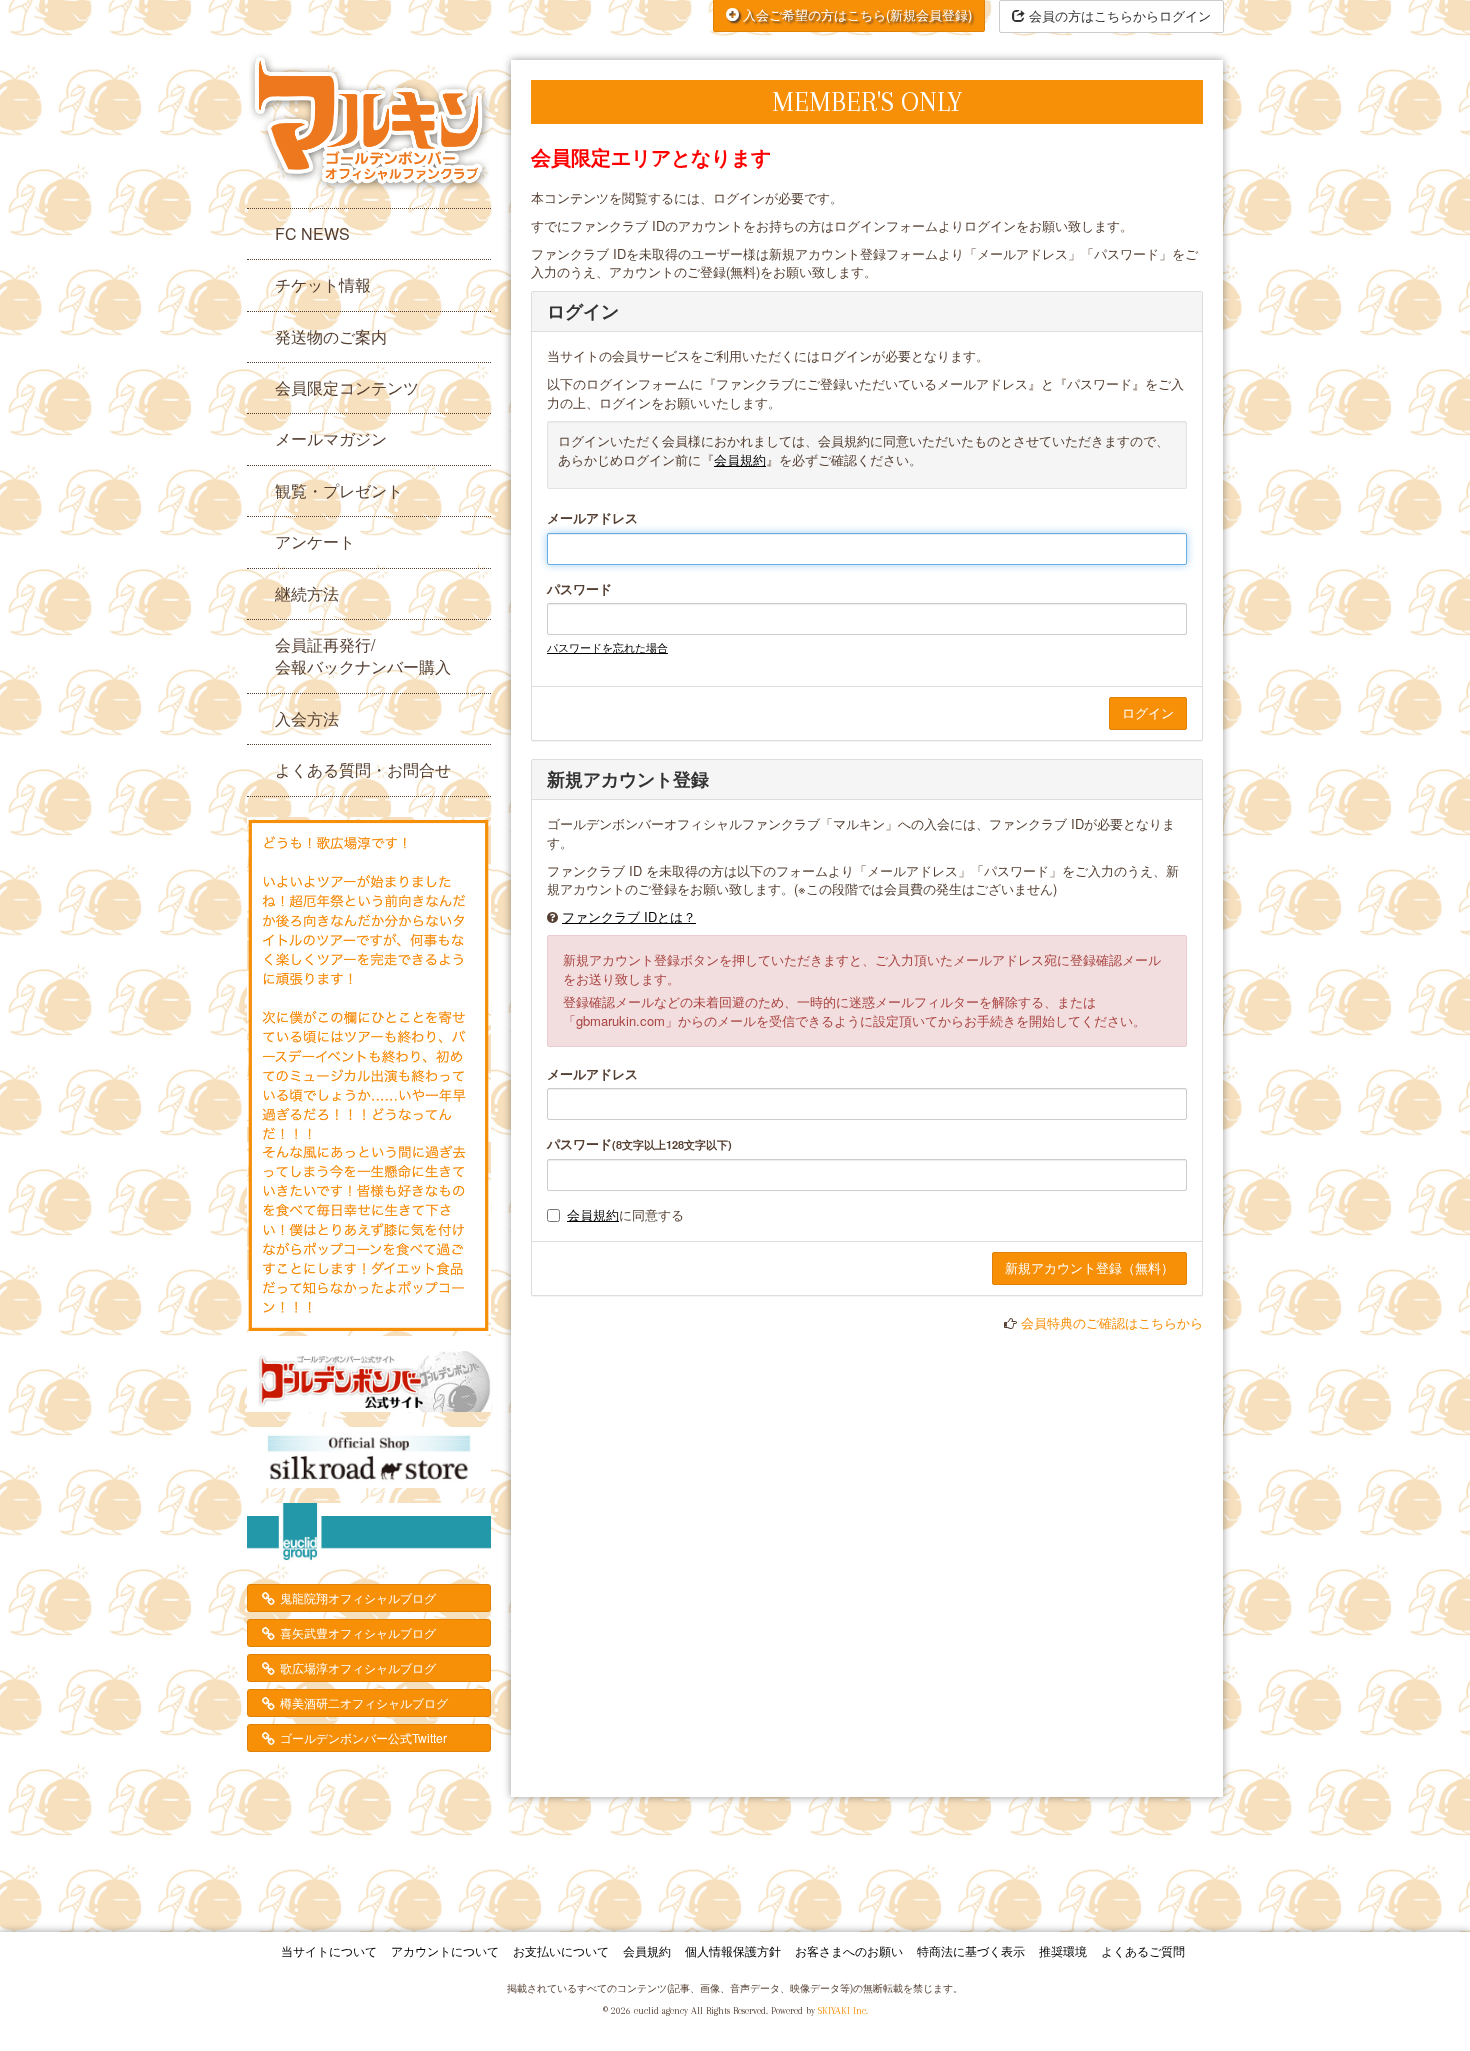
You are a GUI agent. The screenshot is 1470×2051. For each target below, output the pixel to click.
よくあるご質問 (1143, 1950)
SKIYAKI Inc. (843, 2010)
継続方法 (307, 593)
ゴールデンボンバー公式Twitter (363, 1737)
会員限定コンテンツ (347, 387)
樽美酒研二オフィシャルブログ (364, 1702)
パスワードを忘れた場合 (607, 647)
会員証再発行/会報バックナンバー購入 (363, 655)
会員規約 (740, 459)
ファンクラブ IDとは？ (629, 916)
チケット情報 (323, 284)
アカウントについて (445, 1950)
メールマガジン (331, 438)
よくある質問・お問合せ (363, 769)
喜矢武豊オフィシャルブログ (358, 1632)
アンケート (315, 541)
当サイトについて (329, 1950)
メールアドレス (592, 518)
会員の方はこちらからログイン (1118, 15)
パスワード (579, 589)
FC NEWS (312, 233)
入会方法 (307, 718)
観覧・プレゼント (339, 490)
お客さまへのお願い (849, 1950)
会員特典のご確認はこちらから (1112, 1322)
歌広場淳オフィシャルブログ (358, 1667)
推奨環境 (1063, 1950)
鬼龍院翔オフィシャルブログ (358, 1597)
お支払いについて (561, 1950)
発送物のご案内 (331, 336)
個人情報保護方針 (733, 1950)
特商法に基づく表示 (971, 1950)
